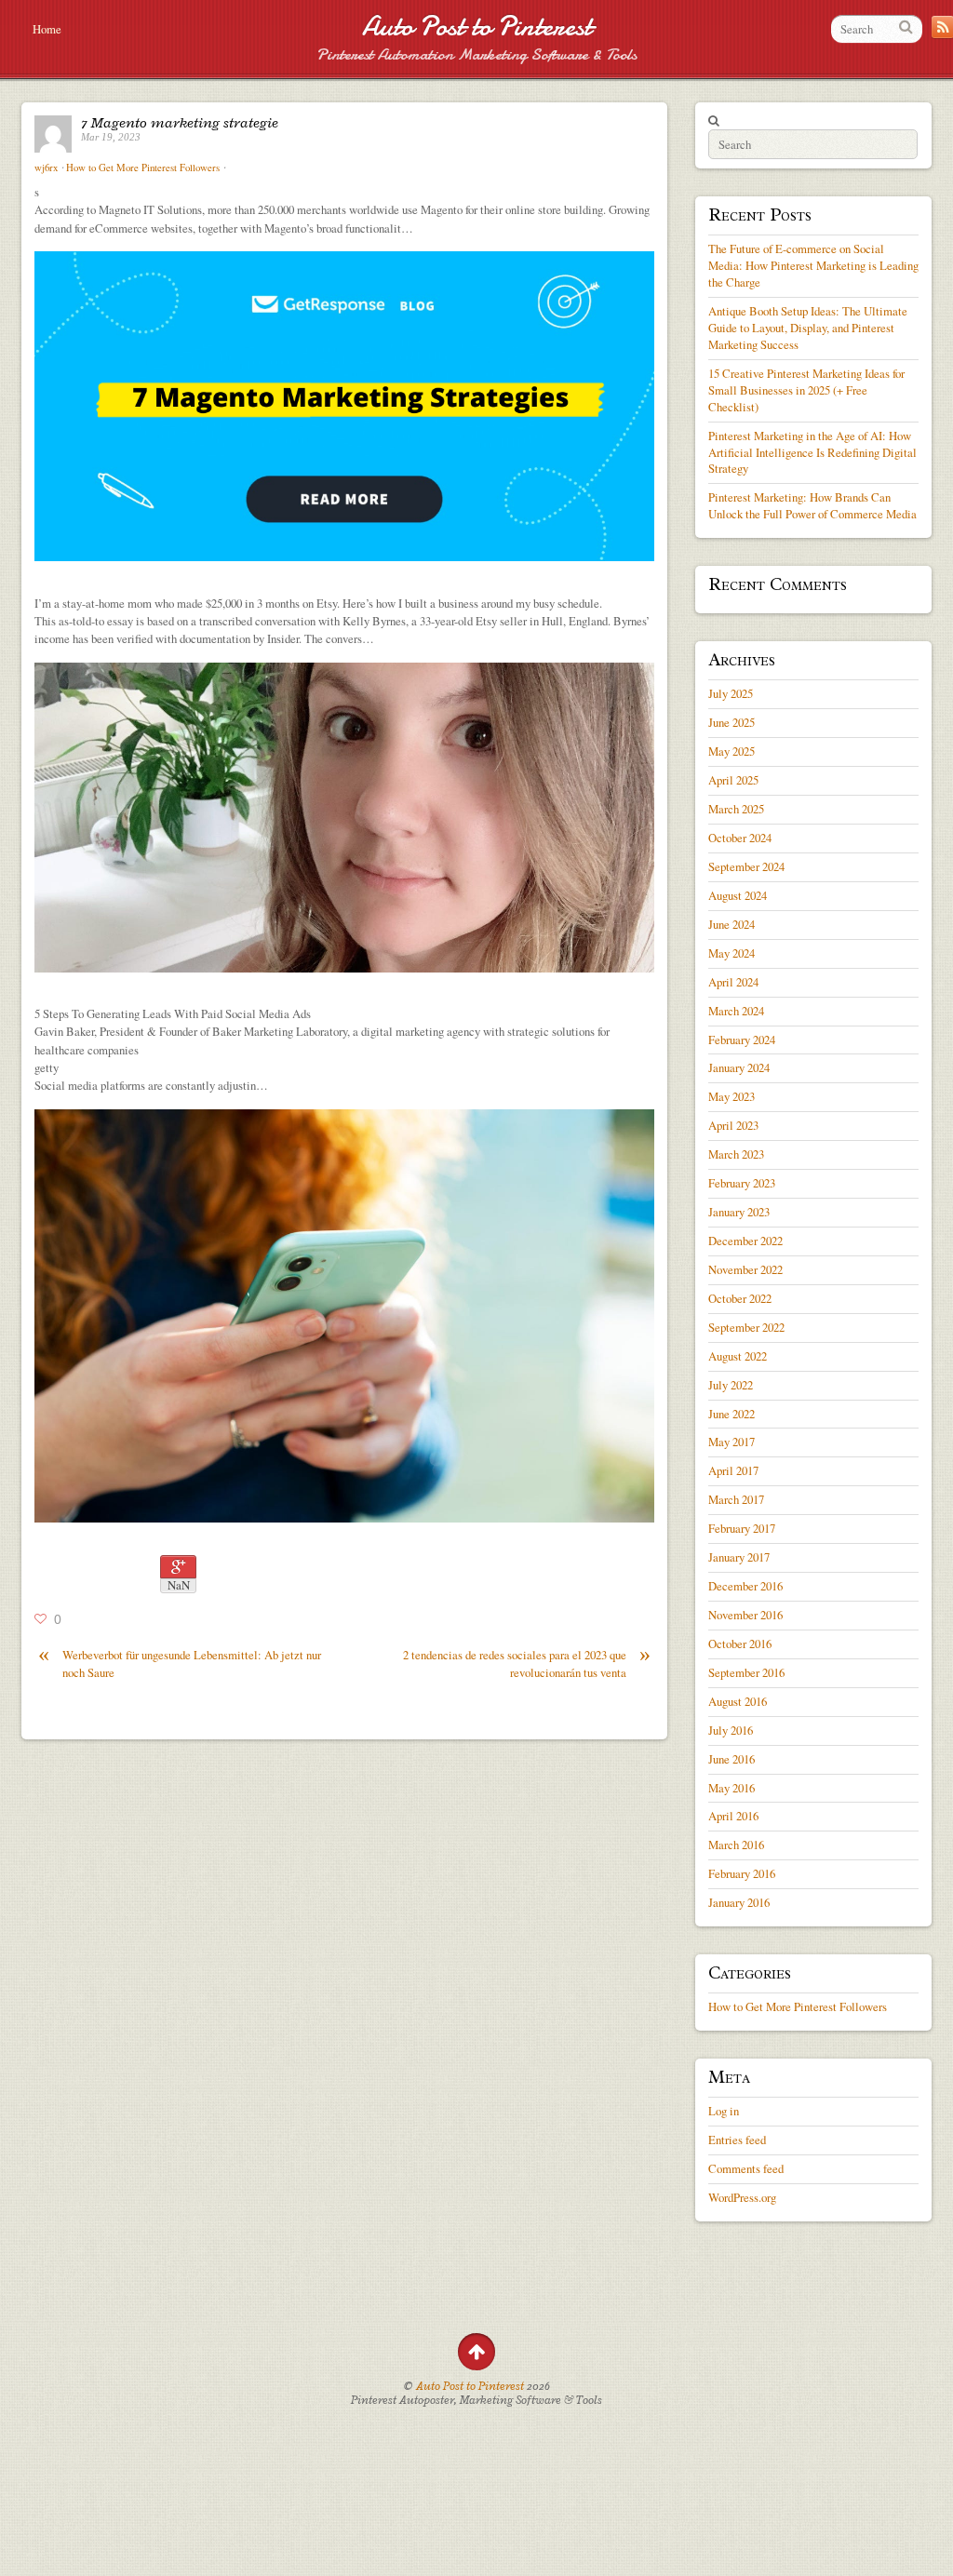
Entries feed (737, 2140)
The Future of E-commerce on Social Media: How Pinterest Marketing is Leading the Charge (813, 265)
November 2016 (745, 1615)
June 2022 (732, 1414)
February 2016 (742, 1873)
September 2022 (746, 1327)
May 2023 (732, 1096)
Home (47, 29)
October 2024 (740, 838)
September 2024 (746, 866)
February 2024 (742, 1040)
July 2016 (731, 1730)
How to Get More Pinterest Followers (143, 168)
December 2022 (745, 1241)
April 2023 (733, 1125)
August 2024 (738, 895)
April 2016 (733, 1816)
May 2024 (732, 953)
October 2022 (740, 1298)
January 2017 (739, 1557)
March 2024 (736, 1011)
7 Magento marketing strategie (180, 123)
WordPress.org (742, 2197)
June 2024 (732, 924)
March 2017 (736, 1499)
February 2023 (742, 1183)
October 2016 (740, 1644)
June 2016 (732, 1759)
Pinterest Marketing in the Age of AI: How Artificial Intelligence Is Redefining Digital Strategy (812, 452)
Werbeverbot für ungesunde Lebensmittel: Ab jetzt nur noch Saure (180, 1664)
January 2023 (739, 1212)
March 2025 (736, 809)
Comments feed (746, 2168)
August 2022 (738, 1356)
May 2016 (732, 1788)
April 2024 (733, 982)
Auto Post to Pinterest (477, 27)
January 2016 (739, 1902)
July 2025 (731, 693)
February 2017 (742, 1528)
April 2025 (733, 780)
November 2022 (745, 1269)
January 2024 (739, 1067)
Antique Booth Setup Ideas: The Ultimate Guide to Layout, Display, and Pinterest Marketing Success (808, 328)
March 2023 (736, 1154)
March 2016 (736, 1845)
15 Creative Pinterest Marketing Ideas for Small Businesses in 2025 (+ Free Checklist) (806, 390)
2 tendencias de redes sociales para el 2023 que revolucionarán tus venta (527, 1664)
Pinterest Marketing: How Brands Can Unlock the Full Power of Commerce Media (812, 505)
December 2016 (745, 1586)
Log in (724, 2111)
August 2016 (738, 1701)
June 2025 (732, 722)
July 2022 (731, 1385)
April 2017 (733, 1470)
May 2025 (732, 751)
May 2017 (732, 1442)
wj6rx (46, 168)
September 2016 (746, 1672)
